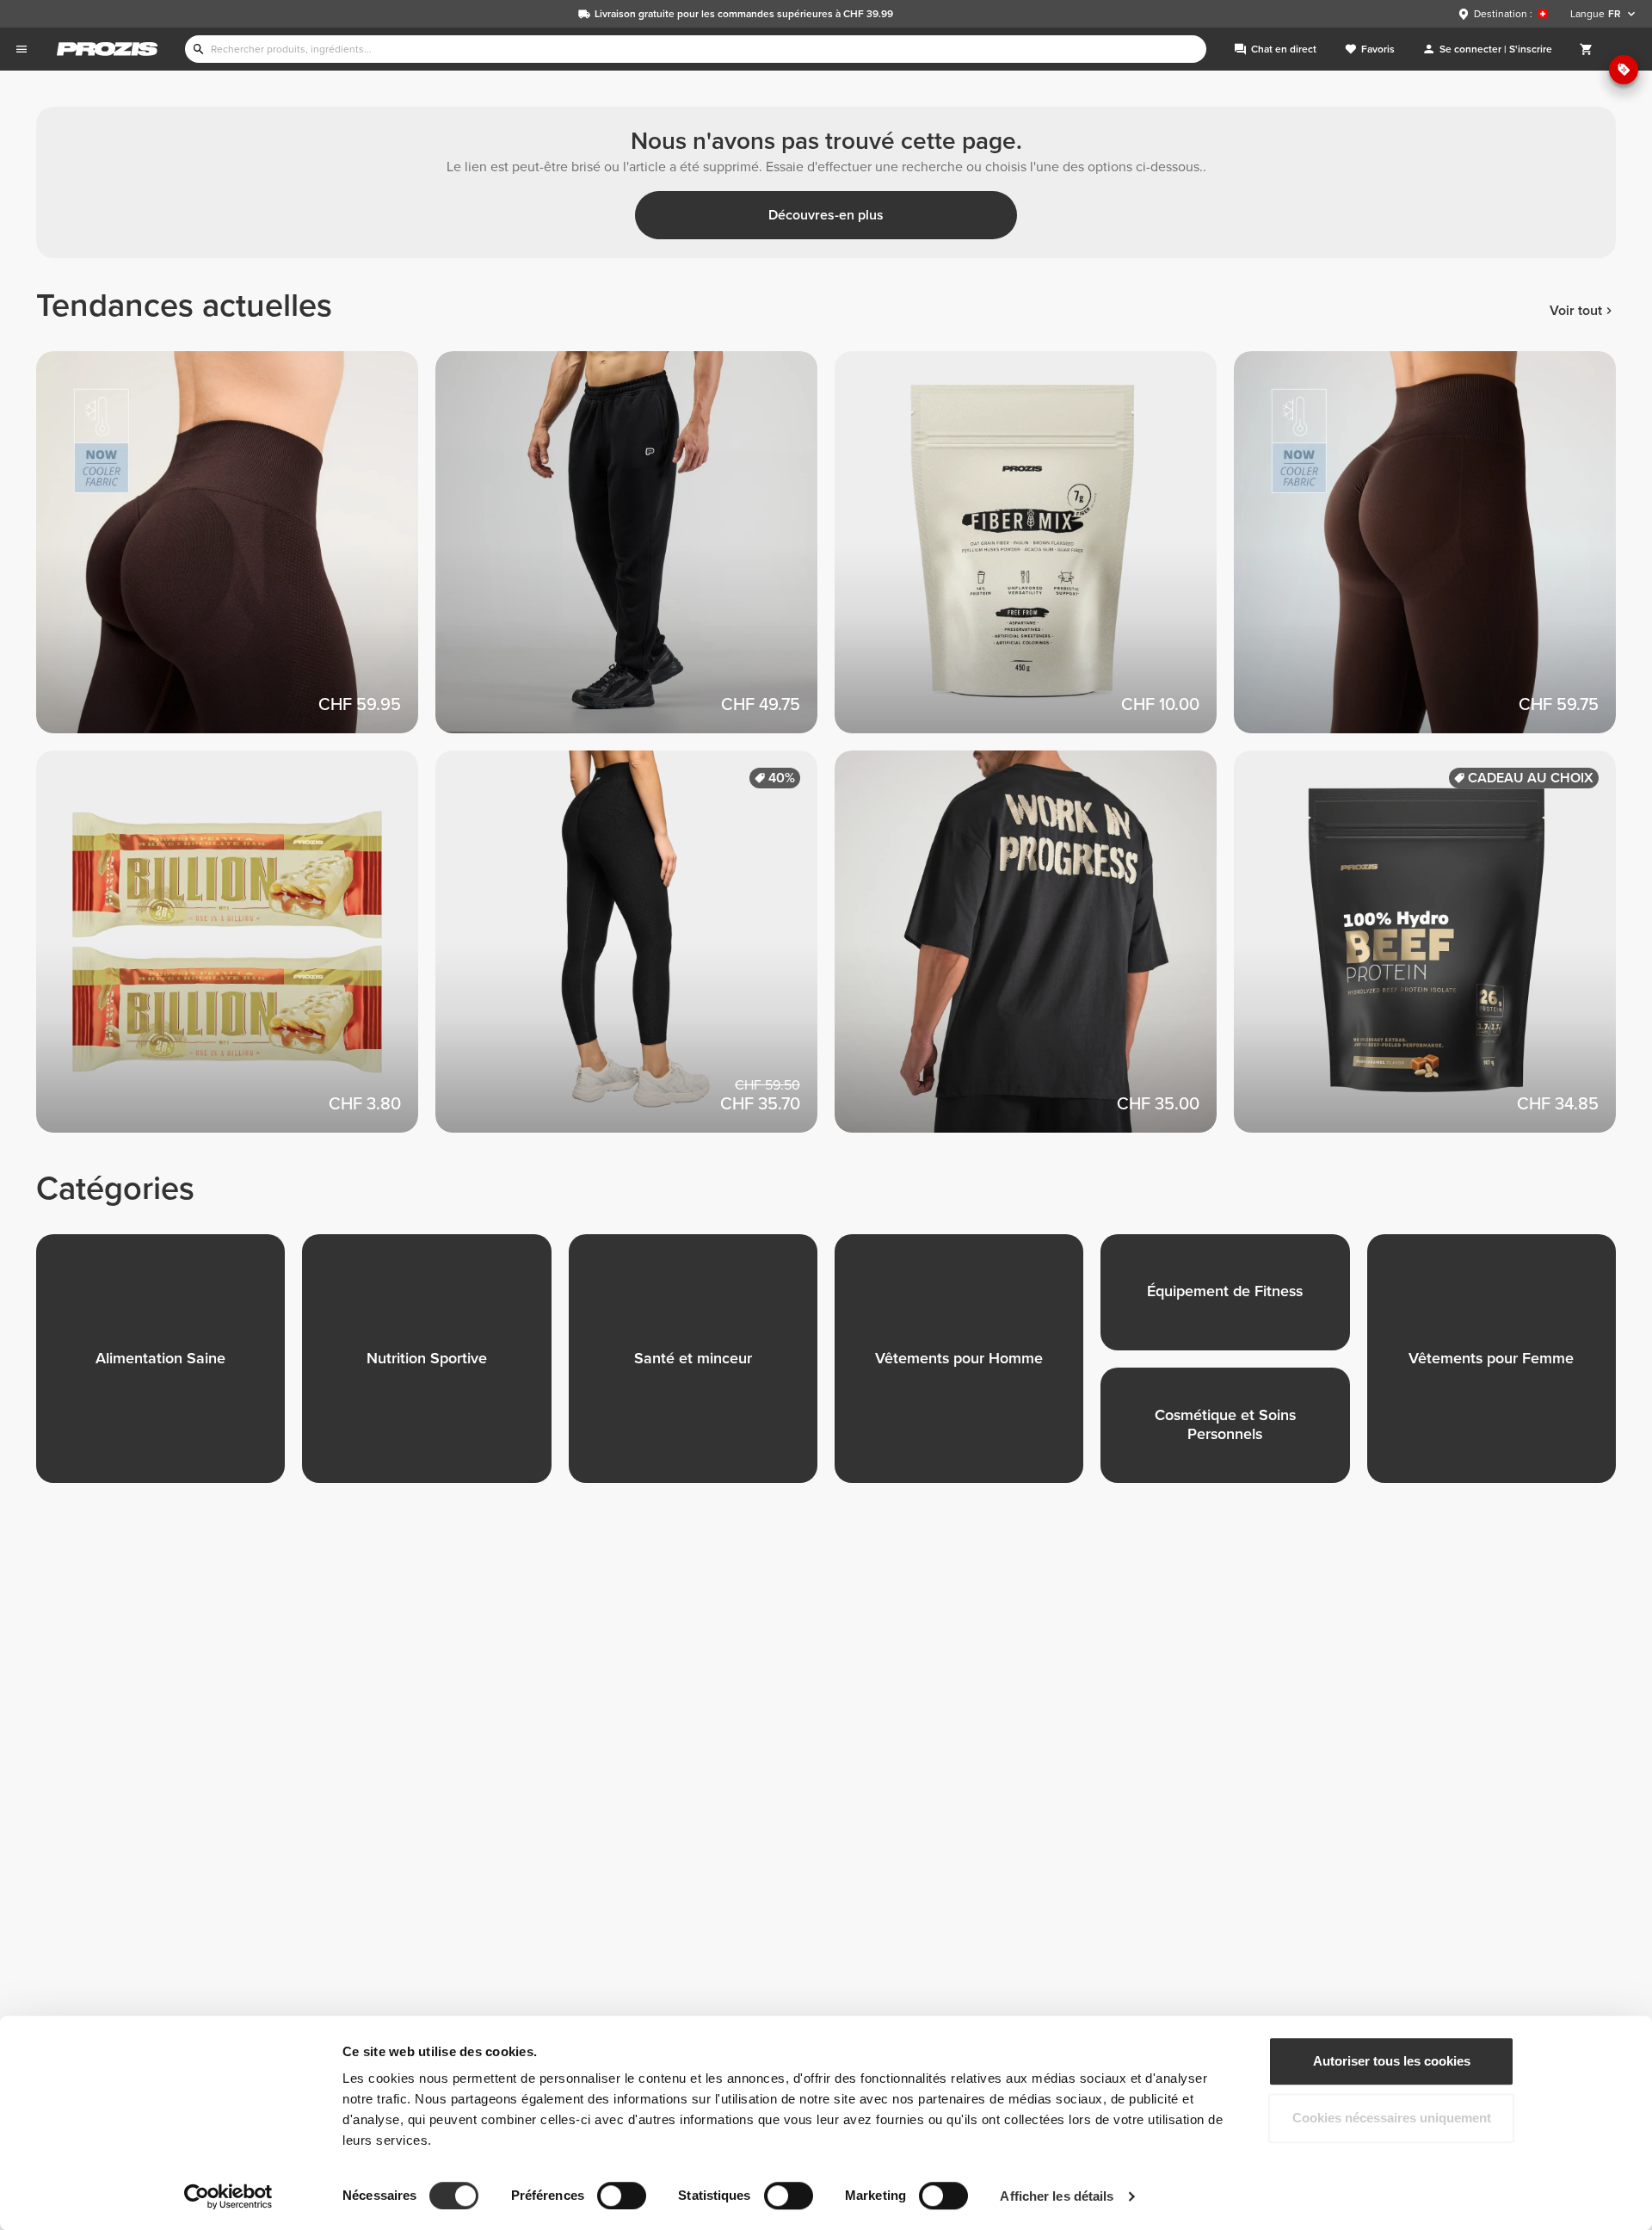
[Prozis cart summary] (1587, 49)
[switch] (622, 2196)
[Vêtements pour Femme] (1500, 1367)
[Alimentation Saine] (169, 1367)
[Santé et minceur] (702, 1367)
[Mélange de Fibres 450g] (1034, 551)
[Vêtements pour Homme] (968, 1367)
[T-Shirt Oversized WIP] (1034, 950)
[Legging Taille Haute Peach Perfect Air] (1433, 551)
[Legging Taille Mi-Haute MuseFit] (236, 551)
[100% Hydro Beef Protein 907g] (1433, 950)
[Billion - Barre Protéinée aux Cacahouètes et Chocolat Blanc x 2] (236, 950)
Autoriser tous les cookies (1392, 2061)
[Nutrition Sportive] (435, 1367)
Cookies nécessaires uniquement (1392, 2118)
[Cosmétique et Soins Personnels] (1233, 1434)
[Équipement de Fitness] (1233, 1301)
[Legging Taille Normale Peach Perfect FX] (635, 950)
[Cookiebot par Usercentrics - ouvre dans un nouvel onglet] (228, 2196)
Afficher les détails (1057, 2196)
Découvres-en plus (826, 215)
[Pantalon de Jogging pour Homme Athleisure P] (635, 551)
